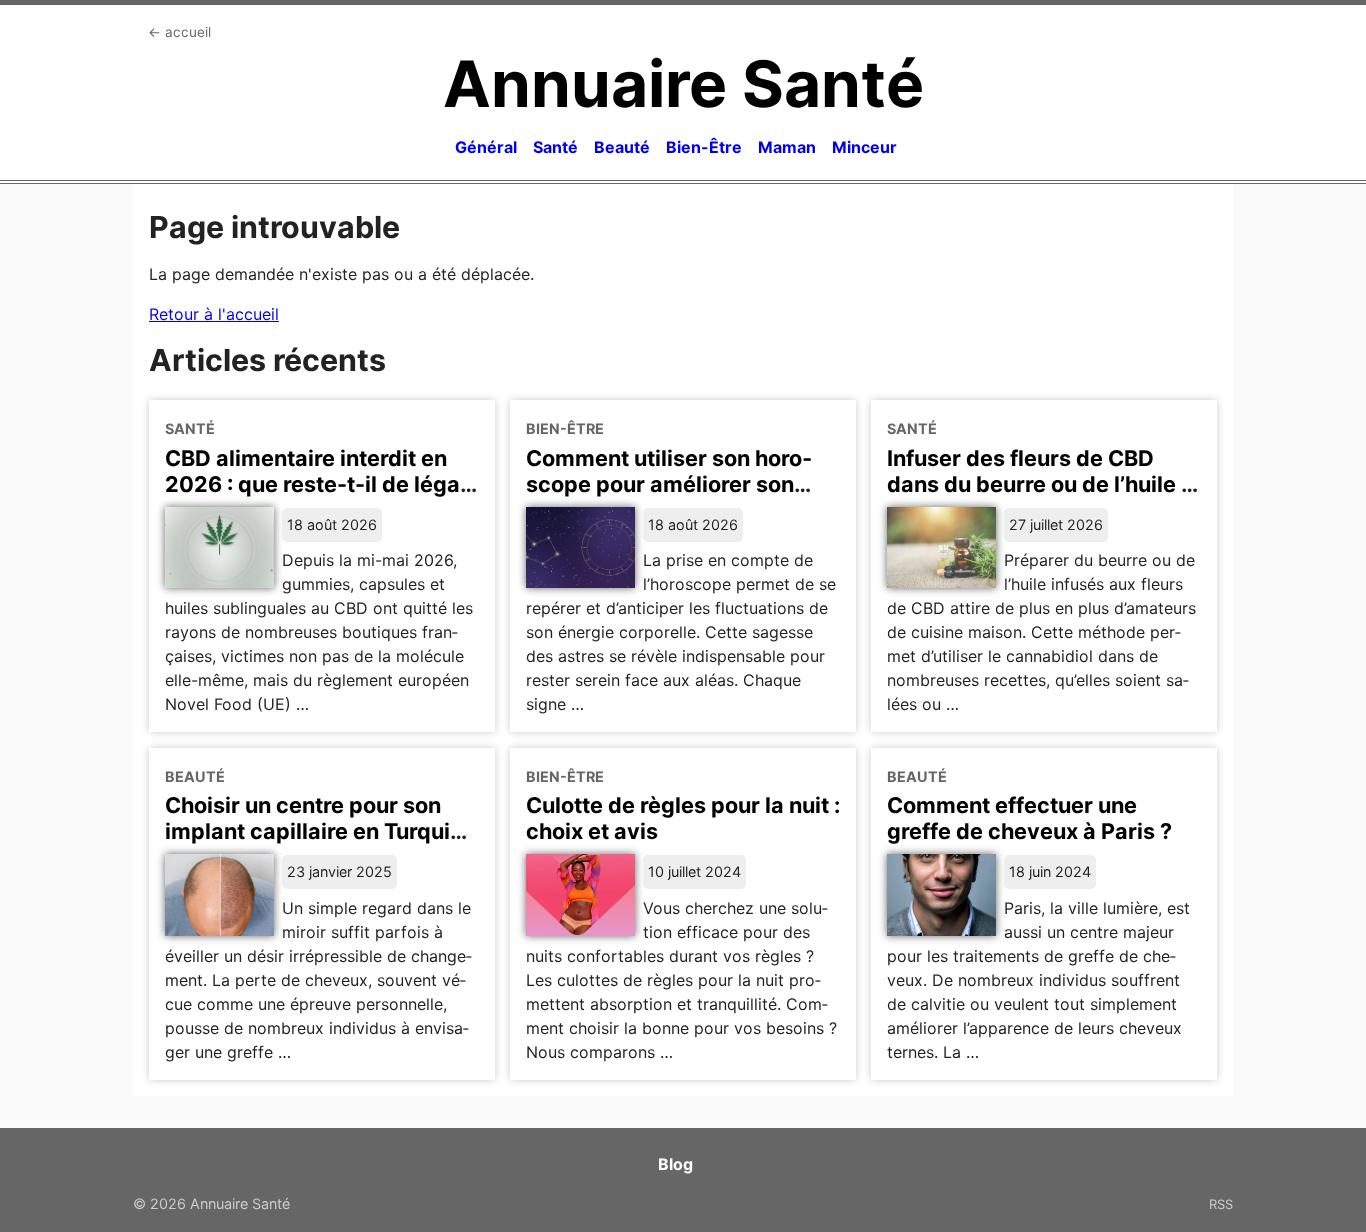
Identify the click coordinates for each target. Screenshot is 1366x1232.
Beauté (622, 147)
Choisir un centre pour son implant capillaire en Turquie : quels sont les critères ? (319, 831)
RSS (1221, 1204)
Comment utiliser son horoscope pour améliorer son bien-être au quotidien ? (669, 484)
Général (486, 147)
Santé (555, 147)
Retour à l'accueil (214, 314)
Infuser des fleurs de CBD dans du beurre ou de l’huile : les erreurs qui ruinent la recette (1037, 497)
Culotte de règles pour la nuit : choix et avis (683, 818)
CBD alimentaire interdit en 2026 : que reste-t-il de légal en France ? (315, 484)
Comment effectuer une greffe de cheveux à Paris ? (1029, 818)
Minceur (864, 147)
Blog (675, 1164)
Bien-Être (704, 147)
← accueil (179, 32)
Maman (787, 147)
